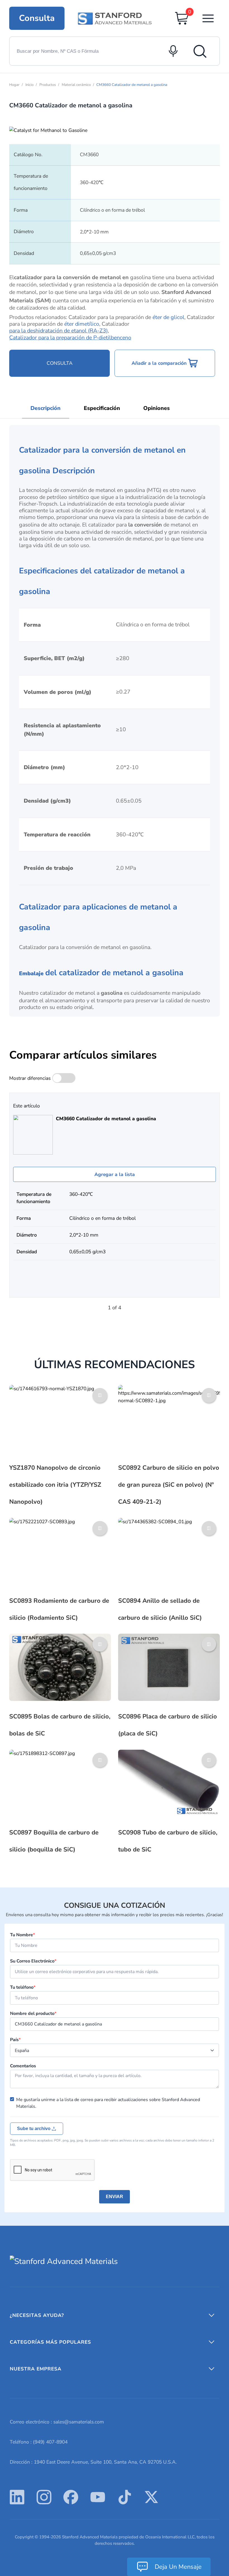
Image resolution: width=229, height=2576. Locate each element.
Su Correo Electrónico (33, 1961)
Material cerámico (76, 85)
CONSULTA (60, 363)
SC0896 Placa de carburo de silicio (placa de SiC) (168, 1725)
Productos (48, 85)
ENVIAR (115, 2197)
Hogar (14, 85)
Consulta (37, 18)
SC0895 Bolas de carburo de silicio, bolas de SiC (60, 1725)
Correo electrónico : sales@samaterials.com (57, 2422)
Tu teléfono (23, 1987)
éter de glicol (168, 317)
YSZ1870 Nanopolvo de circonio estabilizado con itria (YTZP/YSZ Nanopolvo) (55, 1485)
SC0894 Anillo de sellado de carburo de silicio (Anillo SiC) (160, 1609)
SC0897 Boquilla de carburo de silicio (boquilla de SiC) (54, 1841)
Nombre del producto (33, 2014)
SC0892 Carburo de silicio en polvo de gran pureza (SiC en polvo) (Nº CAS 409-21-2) (169, 1485)
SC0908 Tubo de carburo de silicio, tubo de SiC (168, 1841)
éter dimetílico (82, 324)
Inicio (29, 85)
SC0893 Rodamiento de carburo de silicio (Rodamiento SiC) (59, 1609)
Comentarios (23, 2066)
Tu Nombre (22, 1935)
